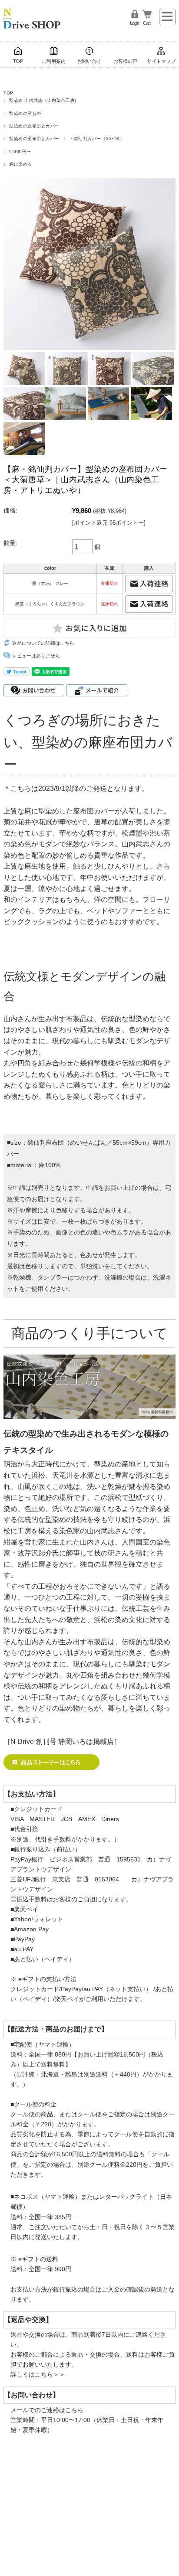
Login (134, 23)
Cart (147, 23)
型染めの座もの (25, 113)
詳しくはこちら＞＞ (38, 2374)
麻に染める (20, 164)
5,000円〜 (20, 152)
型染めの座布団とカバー (34, 126)
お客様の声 (125, 61)
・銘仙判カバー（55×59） (97, 139)
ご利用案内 (54, 61)
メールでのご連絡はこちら (47, 2410)
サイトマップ (161, 61)
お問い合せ (89, 61)
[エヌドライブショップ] (32, 15)
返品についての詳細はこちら (43, 643)
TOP (18, 61)
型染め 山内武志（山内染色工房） (44, 100)
